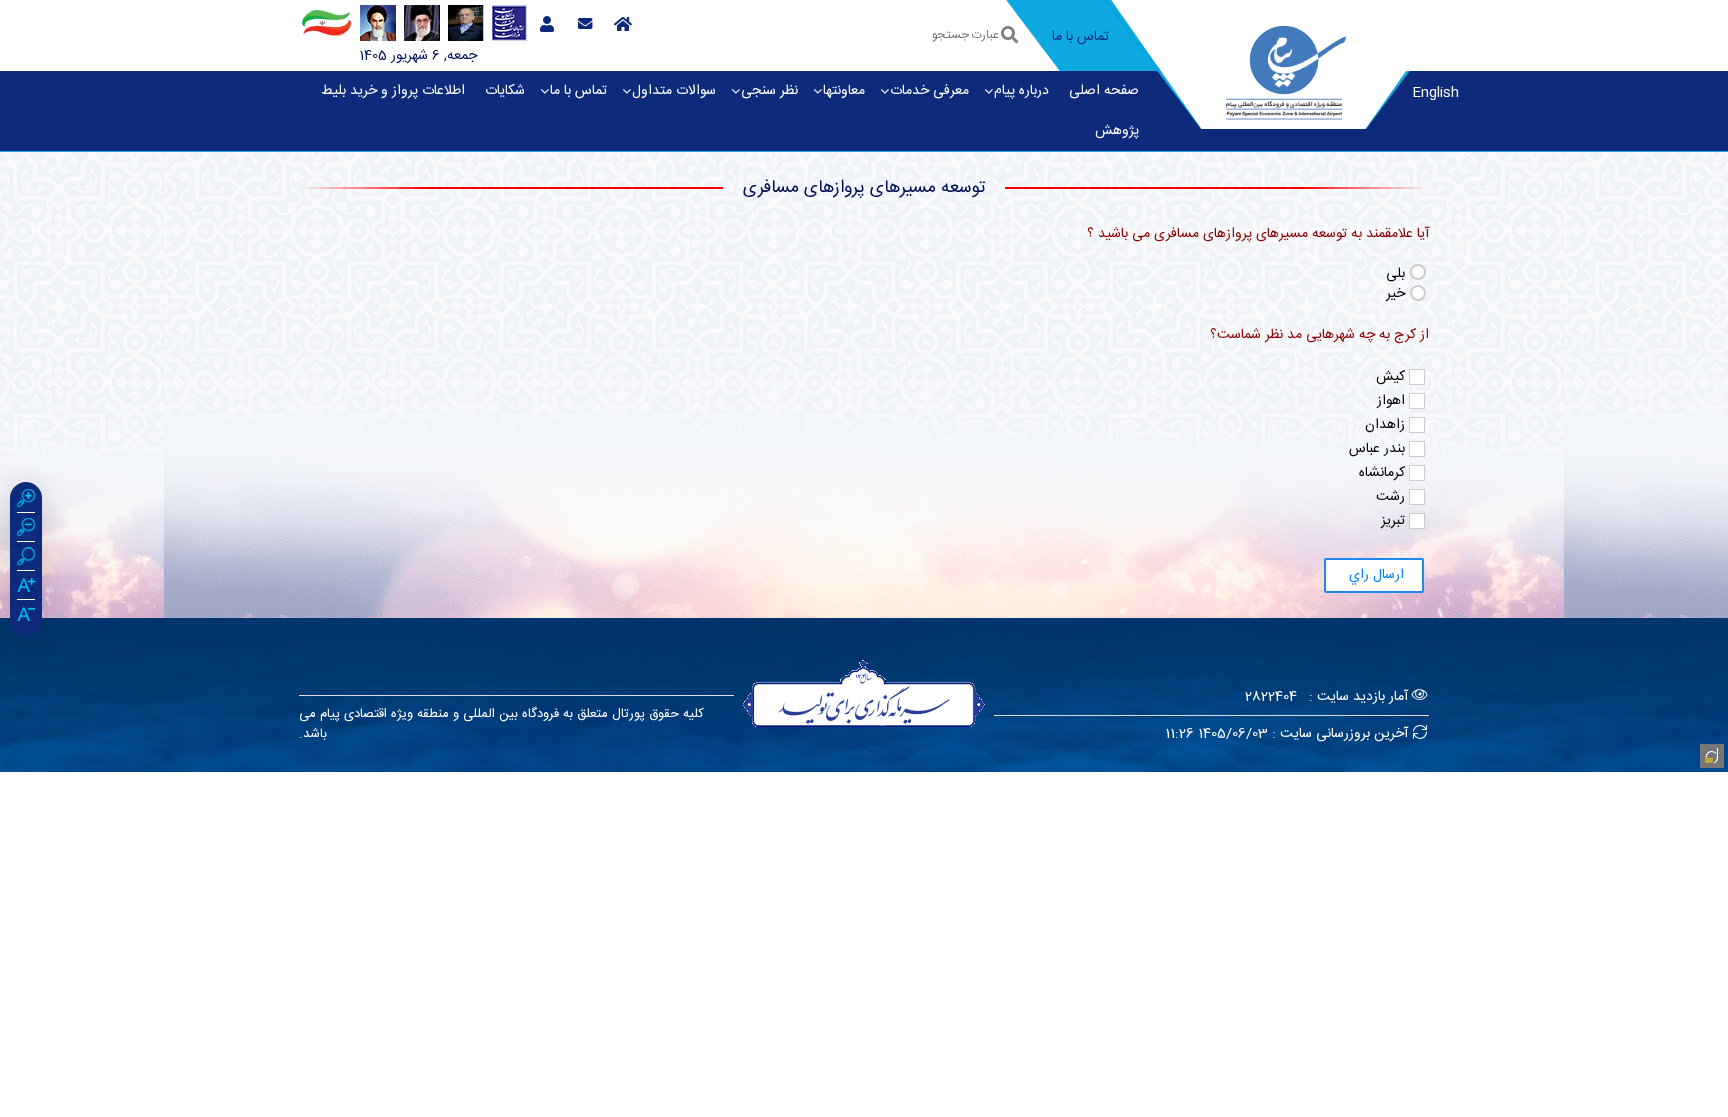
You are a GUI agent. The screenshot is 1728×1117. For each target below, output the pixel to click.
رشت (1390, 497)
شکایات (505, 91)
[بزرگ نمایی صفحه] (26, 501)
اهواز (1391, 401)
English (1435, 93)
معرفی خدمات (929, 91)
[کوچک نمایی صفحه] (26, 530)
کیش (1390, 377)
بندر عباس (1377, 449)
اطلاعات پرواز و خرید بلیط (393, 91)
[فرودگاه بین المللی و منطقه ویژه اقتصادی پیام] (1286, 70)
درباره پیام (1021, 91)
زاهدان (1385, 425)
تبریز (1393, 521)
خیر (1395, 295)
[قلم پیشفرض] (26, 617)
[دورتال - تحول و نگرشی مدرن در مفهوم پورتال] (1710, 754)
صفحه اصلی (1104, 91)
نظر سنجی (769, 91)
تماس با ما (578, 91)
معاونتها (844, 91)
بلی (1395, 274)
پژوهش (1117, 131)
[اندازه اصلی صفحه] (26, 559)
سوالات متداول (674, 91)
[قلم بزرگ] (26, 588)
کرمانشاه (1382, 473)
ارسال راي (1374, 575)
